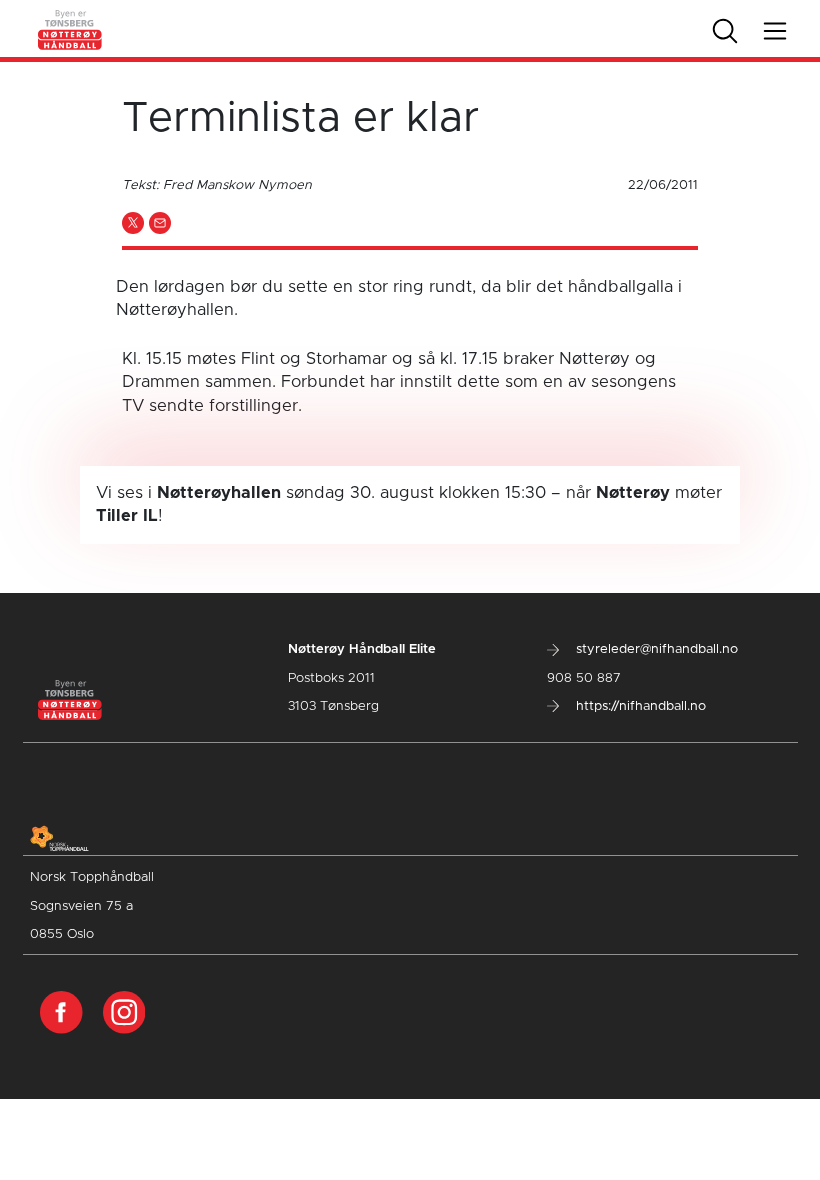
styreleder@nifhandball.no (655, 649)
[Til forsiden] (70, 28)
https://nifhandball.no (639, 706)
